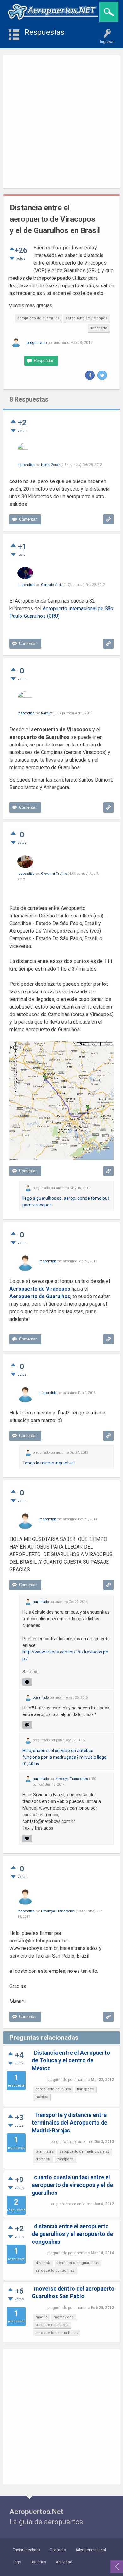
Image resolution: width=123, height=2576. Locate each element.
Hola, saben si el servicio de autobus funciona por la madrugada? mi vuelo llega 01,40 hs (64, 1757)
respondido (26, 465)
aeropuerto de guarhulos (38, 318)
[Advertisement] (61, 121)
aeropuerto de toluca (53, 2089)
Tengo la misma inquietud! (49, 1463)
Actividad (64, 2562)
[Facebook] (90, 375)
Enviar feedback (26, 2550)
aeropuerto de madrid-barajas (85, 2152)
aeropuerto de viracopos (87, 318)
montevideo (64, 2317)
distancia (43, 2159)
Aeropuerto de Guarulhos (40, 1296)
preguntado (37, 343)
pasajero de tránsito (52, 2325)
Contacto (58, 2550)
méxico (42, 2097)
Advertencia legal (91, 2550)
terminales (45, 2152)
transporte (99, 328)
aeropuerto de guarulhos (78, 2263)
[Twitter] (102, 375)
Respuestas (44, 32)
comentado (41, 1602)
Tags (17, 2562)
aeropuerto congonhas (55, 2270)
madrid (42, 2317)
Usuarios (38, 2562)
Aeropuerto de (28, 1289)
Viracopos (58, 1289)
